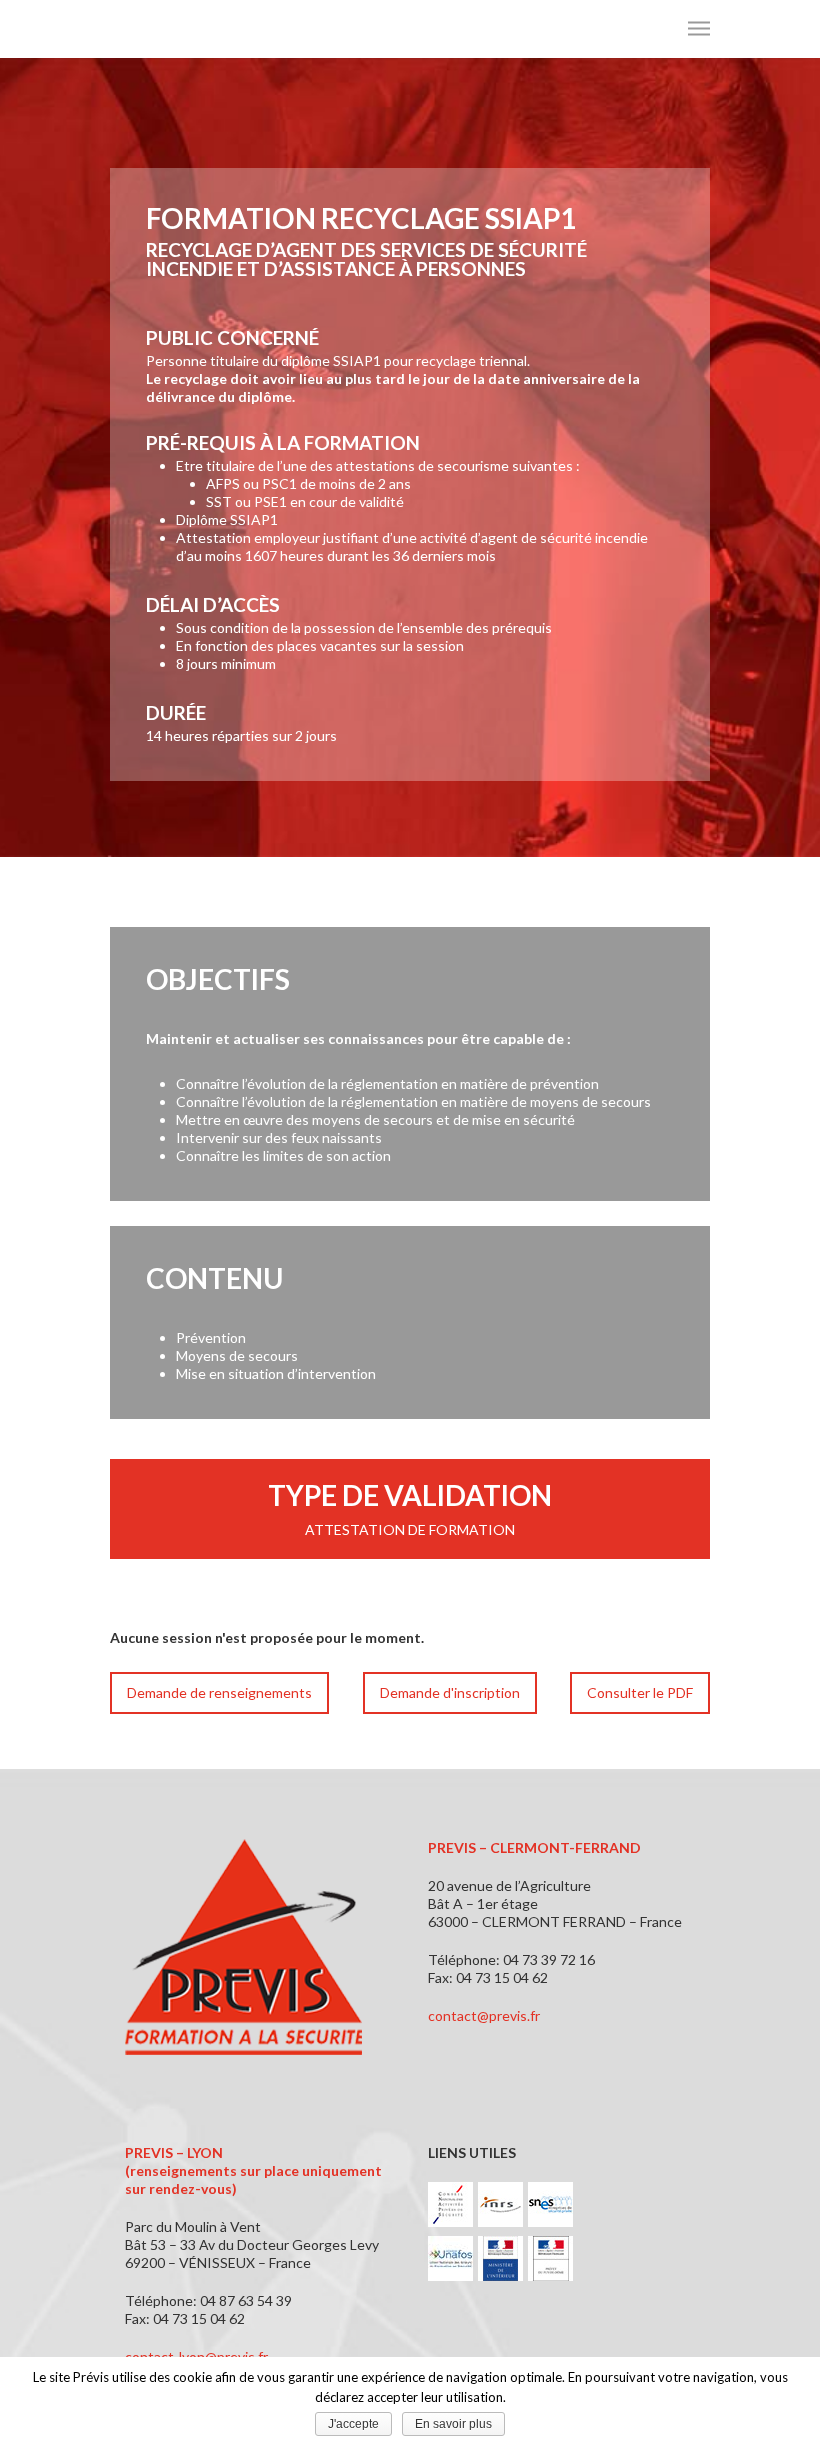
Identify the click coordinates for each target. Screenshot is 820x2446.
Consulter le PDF (640, 1692)
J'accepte (353, 2424)
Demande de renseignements (219, 1692)
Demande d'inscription (450, 1692)
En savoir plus (453, 2424)
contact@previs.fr (484, 2015)
